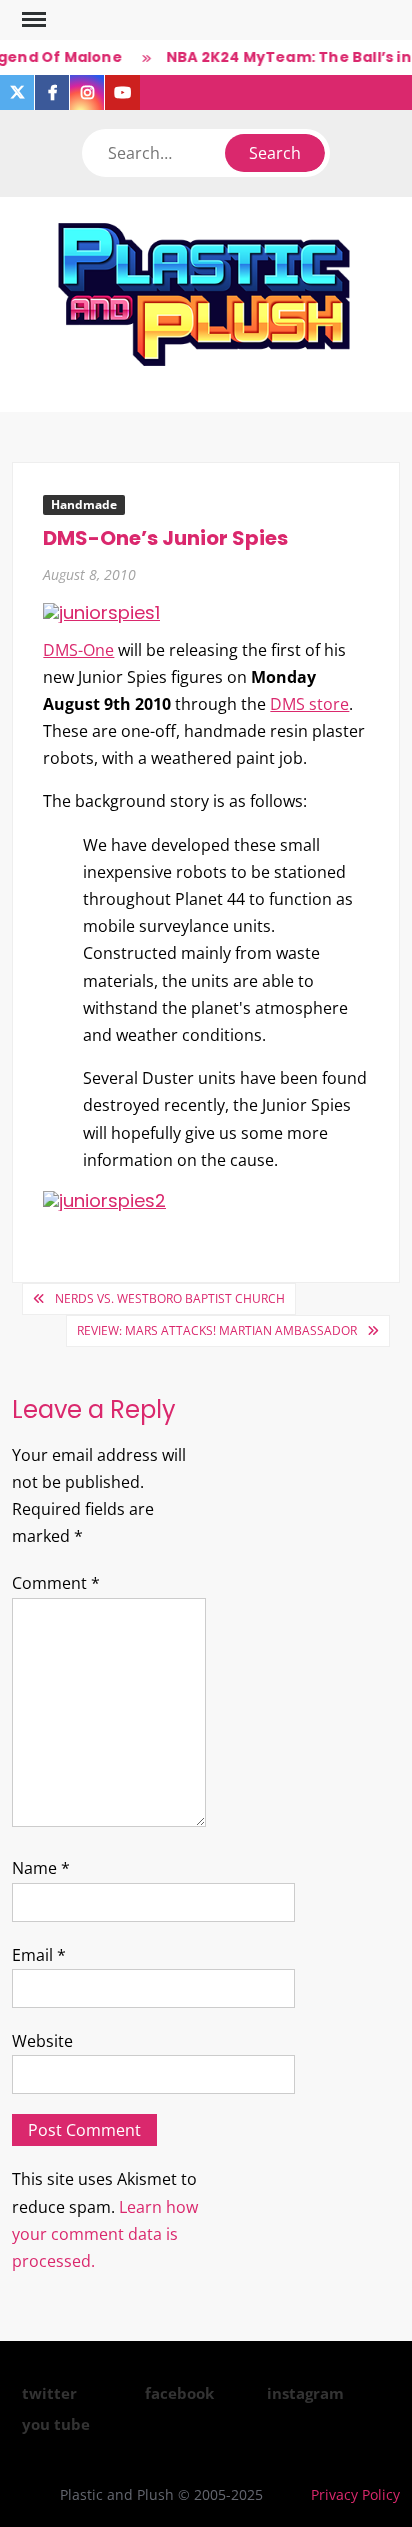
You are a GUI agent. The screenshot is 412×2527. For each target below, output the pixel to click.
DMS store (309, 704)
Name (41, 1868)
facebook (179, 2393)
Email (39, 1955)
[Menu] (32, 20)
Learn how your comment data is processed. (105, 2234)
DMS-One (78, 650)
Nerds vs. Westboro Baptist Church (170, 1298)
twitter (49, 2393)
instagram (305, 2393)
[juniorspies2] (104, 1199)
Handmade (84, 504)
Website (42, 2041)
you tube (56, 2424)
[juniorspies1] (101, 611)
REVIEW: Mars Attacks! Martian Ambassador (217, 1330)
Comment (56, 1583)
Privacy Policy (355, 2494)
